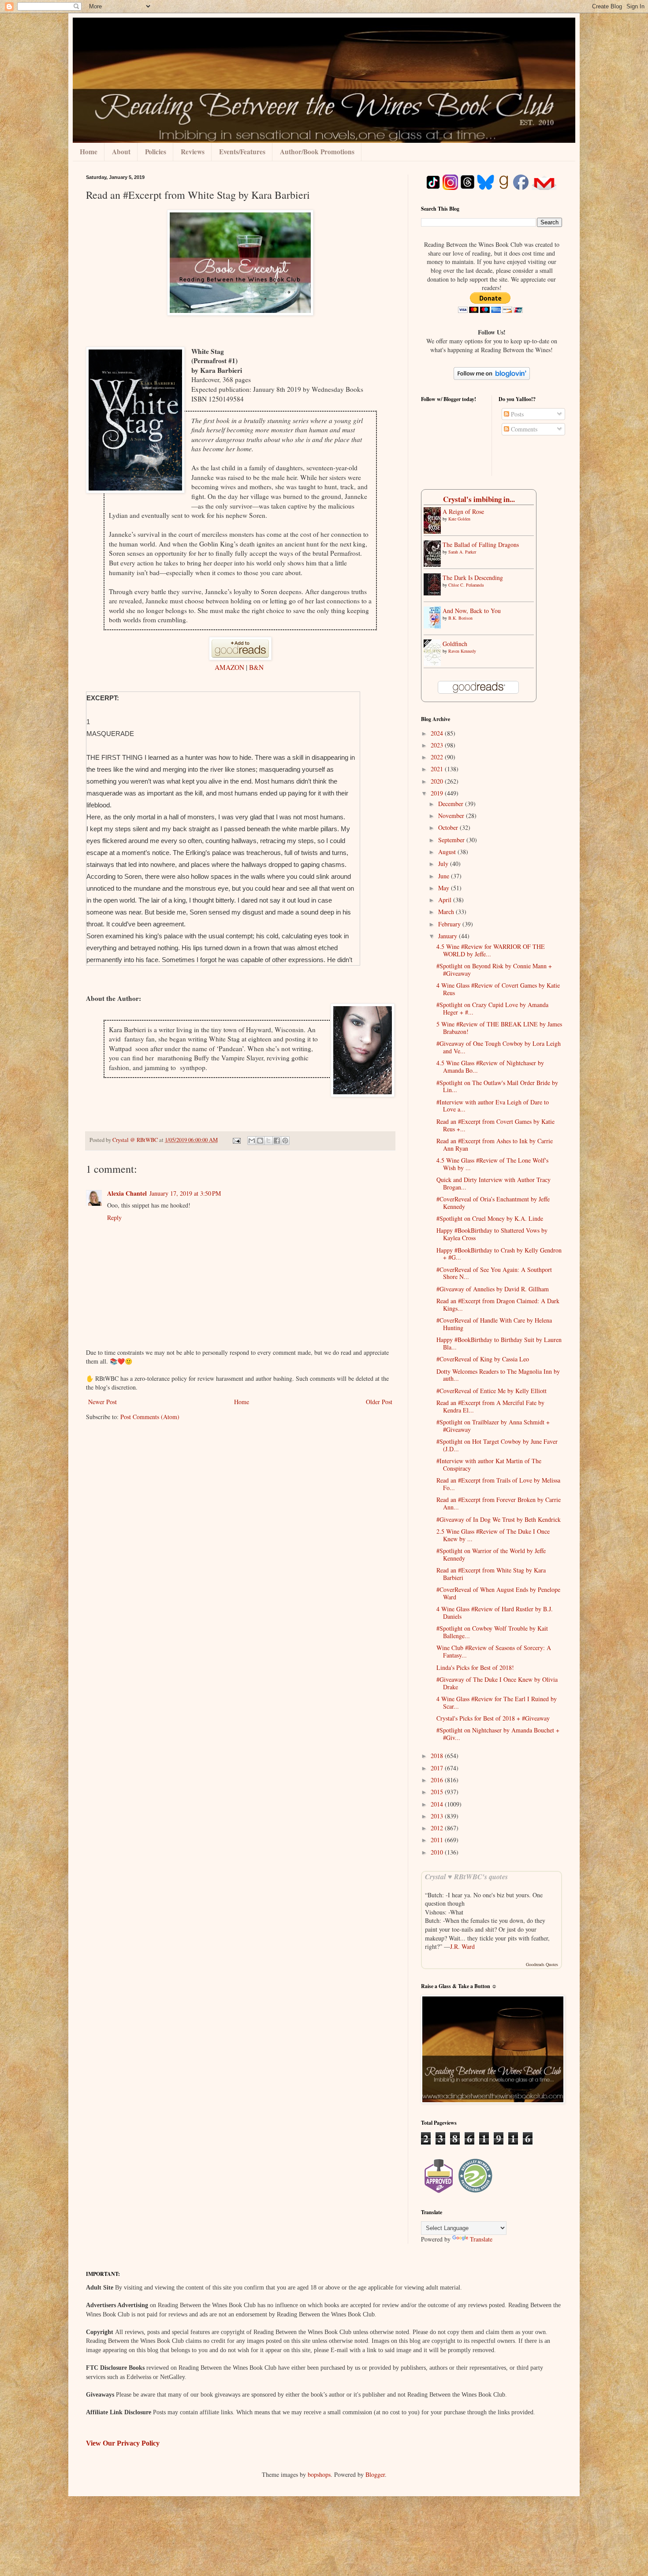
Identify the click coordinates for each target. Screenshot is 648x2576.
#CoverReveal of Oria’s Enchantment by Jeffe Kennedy (493, 1203)
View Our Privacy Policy (123, 2443)
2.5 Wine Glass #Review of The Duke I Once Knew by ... (493, 1535)
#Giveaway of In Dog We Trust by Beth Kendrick (499, 1519)
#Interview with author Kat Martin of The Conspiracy (489, 1465)
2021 (438, 769)
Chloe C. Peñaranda (466, 585)
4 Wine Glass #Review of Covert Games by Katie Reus (498, 989)
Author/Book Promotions (317, 152)
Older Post (379, 1402)
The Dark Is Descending (473, 578)
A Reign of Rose (463, 511)
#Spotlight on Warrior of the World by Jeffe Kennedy (491, 1554)
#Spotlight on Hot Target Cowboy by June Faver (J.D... (497, 1445)
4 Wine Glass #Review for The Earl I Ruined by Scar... (497, 1702)
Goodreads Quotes (542, 1964)
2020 (438, 781)
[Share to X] (268, 1141)
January (449, 936)
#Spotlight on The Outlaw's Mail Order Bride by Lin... (497, 1086)
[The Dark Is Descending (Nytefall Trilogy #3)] (435, 593)
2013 (438, 1816)
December (452, 804)
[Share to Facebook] (277, 1141)
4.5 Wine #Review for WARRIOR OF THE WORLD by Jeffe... (491, 950)
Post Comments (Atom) (150, 1417)
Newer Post (102, 1402)
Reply (114, 1217)
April (446, 900)
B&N (256, 667)
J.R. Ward (462, 1946)
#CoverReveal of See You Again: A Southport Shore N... (494, 1273)
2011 (438, 1840)
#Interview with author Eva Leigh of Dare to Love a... (493, 1106)
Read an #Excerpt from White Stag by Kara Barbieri (491, 1574)
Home (89, 152)
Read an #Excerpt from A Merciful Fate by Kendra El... (490, 1406)
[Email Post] (236, 1140)
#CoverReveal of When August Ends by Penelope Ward (498, 1593)
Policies (156, 152)
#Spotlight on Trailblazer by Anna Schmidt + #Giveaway (493, 1426)
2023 (438, 745)
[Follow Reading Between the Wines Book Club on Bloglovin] (492, 377)
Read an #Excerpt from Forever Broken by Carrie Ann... (499, 1503)
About (121, 152)
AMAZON (230, 667)
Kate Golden (459, 519)
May (445, 888)
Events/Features (242, 152)
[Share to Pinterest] (285, 1141)
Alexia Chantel (127, 1193)
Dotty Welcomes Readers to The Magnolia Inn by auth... (498, 1375)
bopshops (319, 2474)
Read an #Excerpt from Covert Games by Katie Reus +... (495, 1125)
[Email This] (252, 1141)
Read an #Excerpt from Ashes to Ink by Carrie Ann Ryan (495, 1145)
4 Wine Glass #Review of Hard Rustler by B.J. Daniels (495, 1613)
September (452, 840)
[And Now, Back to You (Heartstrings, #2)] (435, 626)
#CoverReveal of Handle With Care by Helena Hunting (494, 1324)
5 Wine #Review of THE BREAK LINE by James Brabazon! (499, 1028)
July (444, 864)
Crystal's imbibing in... (479, 499)
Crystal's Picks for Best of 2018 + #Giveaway (493, 1718)
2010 (438, 1852)
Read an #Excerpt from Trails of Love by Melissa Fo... (498, 1484)
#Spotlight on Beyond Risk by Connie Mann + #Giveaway (494, 970)
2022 (438, 757)
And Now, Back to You (472, 611)
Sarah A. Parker (462, 552)
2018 (438, 1756)
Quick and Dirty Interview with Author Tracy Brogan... (493, 1183)
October (449, 827)
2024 (438, 733)
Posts (516, 414)
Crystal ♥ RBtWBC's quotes (466, 1876)
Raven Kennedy (462, 651)
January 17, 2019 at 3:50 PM (185, 1193)
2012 (438, 1828)
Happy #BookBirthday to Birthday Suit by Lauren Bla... (499, 1343)
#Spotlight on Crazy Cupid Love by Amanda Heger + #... (492, 1008)
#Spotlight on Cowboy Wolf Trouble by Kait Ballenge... (492, 1632)
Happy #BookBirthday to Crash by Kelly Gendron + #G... (499, 1254)
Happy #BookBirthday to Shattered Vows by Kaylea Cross (492, 1234)
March (447, 912)
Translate (481, 2239)
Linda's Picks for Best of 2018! (475, 1667)
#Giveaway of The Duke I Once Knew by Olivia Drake (497, 1683)
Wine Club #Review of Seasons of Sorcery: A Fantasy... (494, 1651)
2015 (438, 1792)
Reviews (193, 152)
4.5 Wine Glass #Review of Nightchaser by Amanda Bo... (490, 1067)
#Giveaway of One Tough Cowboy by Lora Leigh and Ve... (499, 1047)
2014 (438, 1804)
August (448, 852)
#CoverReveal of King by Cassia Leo (483, 1359)
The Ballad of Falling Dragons (481, 545)
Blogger (375, 2474)
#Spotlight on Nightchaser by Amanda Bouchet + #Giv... (498, 1734)
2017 (438, 1768)
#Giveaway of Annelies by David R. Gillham (493, 1289)
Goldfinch (455, 644)
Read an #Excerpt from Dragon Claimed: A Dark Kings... (498, 1305)
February (450, 924)
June (445, 876)
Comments (523, 429)
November (452, 816)
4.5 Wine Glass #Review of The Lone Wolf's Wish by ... (492, 1164)
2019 (438, 793)
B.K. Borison (460, 618)
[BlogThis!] (260, 1141)
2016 (438, 1780)
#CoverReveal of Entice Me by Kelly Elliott (492, 1391)
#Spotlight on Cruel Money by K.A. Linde (490, 1218)
